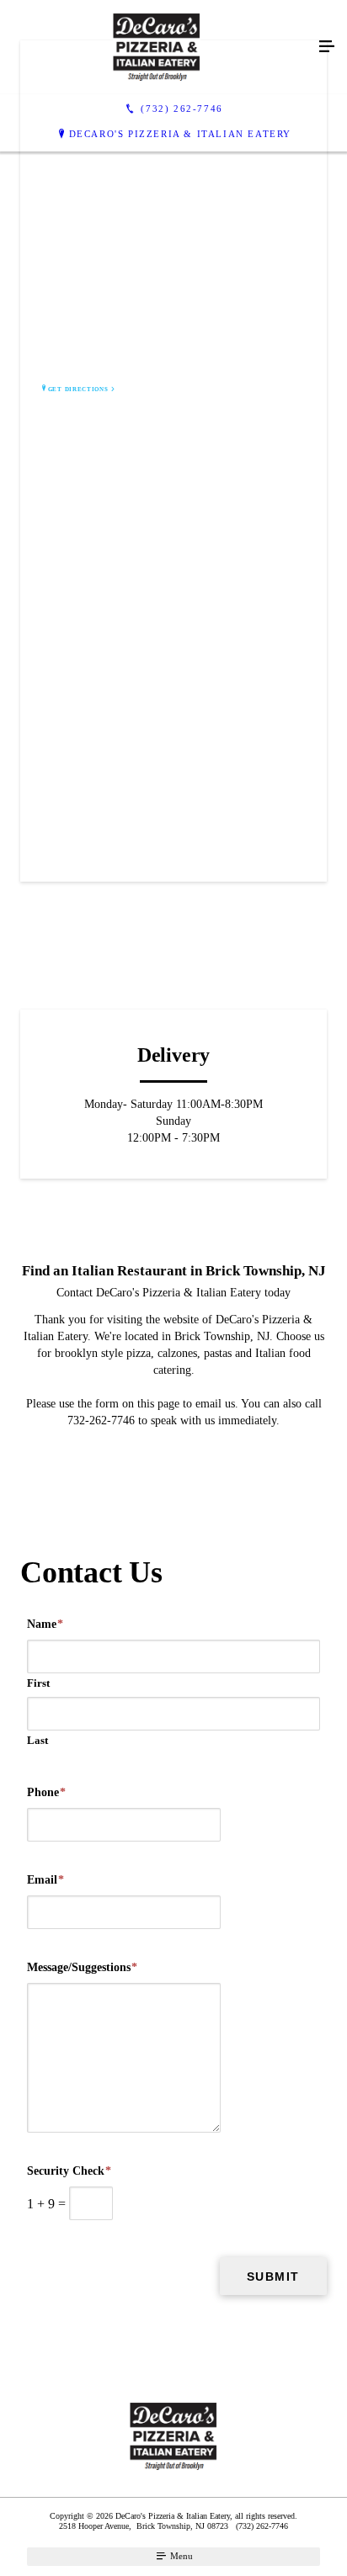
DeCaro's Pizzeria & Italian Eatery (180, 134)
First (38, 1683)
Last (37, 1740)
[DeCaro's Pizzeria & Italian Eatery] (157, 47)
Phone (46, 1792)
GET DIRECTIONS (78, 390)
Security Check (69, 2171)
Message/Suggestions (82, 1967)
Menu (180, 2556)
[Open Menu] (327, 47)
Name (45, 1624)
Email (45, 1880)
